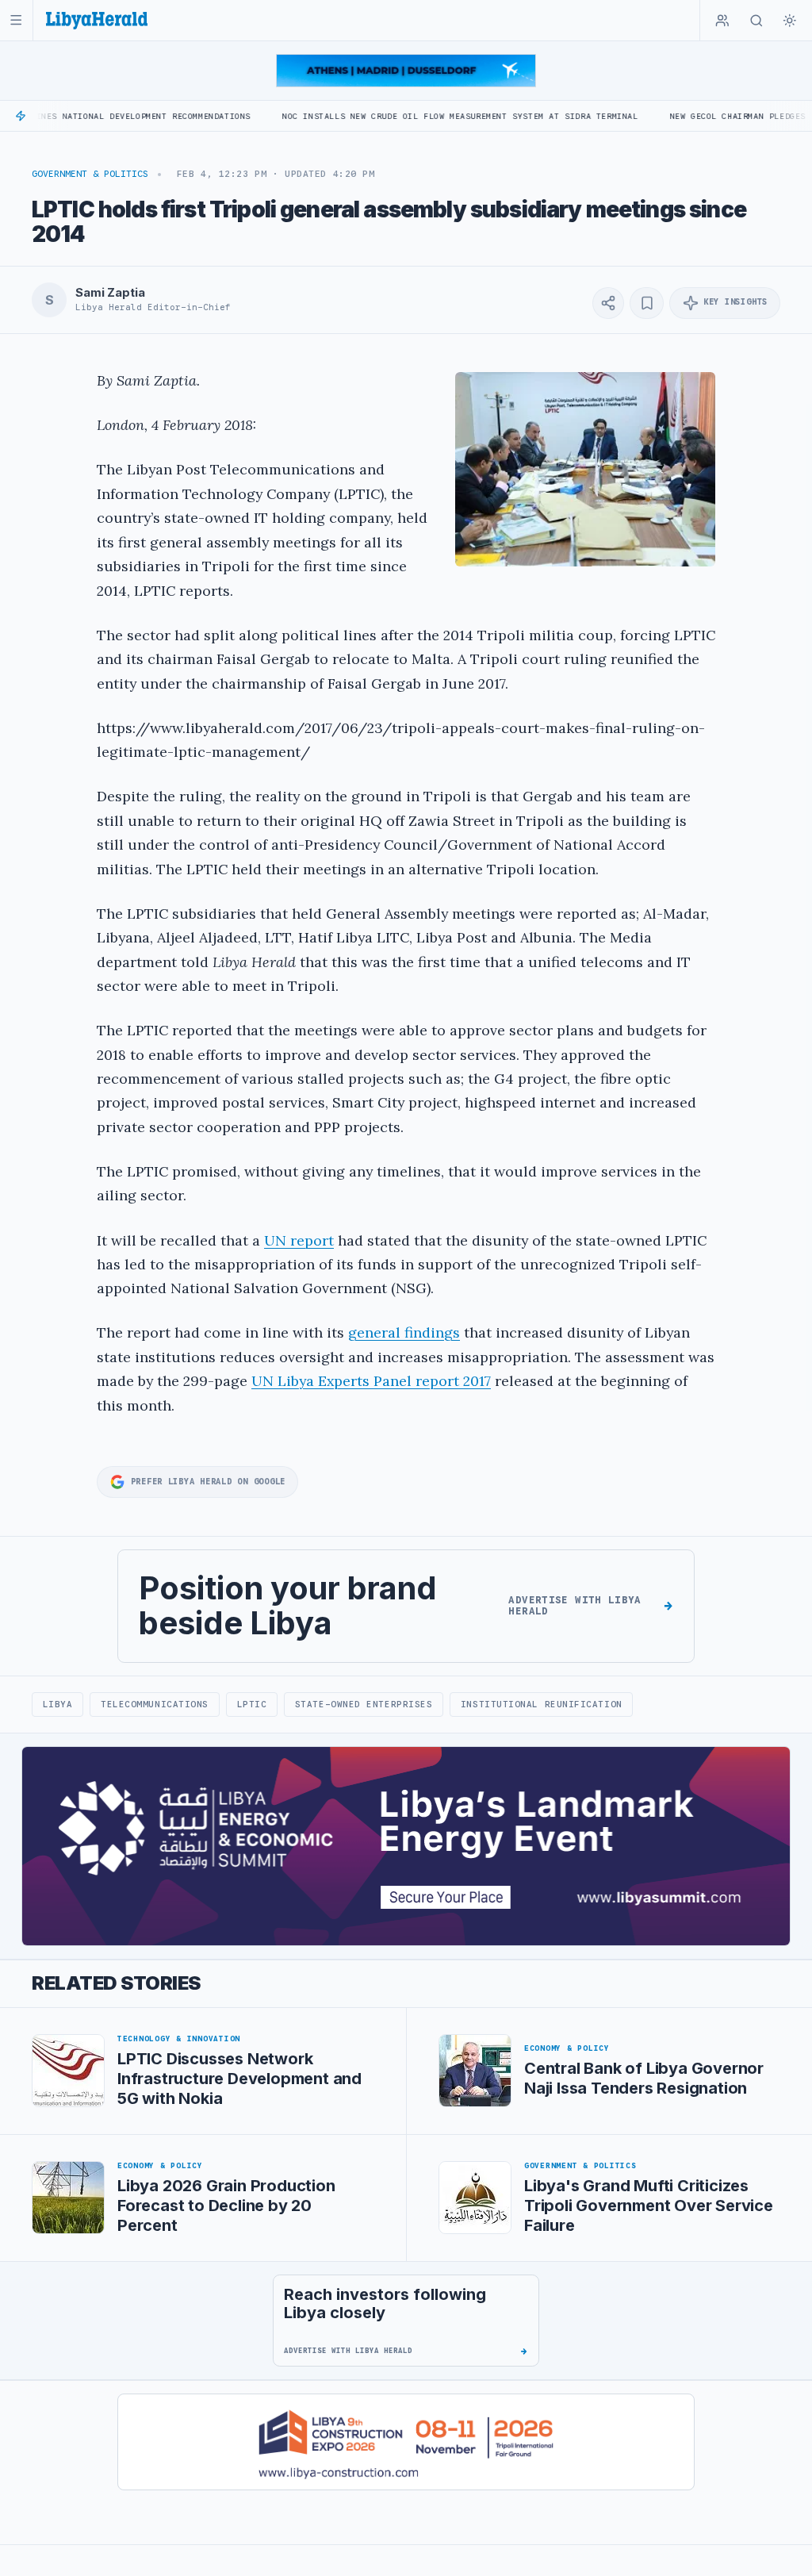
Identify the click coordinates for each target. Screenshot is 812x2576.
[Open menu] (16, 20)
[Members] (722, 21)
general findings (404, 1332)
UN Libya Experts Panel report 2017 (371, 1381)
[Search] (756, 21)
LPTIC (252, 1704)
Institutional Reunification (542, 1704)
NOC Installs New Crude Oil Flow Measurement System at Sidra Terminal (395, 116)
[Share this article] (608, 303)
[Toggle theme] (790, 21)
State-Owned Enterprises (364, 1704)
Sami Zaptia (110, 293)
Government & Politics (90, 174)
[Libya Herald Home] (97, 20)
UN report (299, 1240)
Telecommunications (155, 1704)
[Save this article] (647, 303)
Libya (58, 1704)
